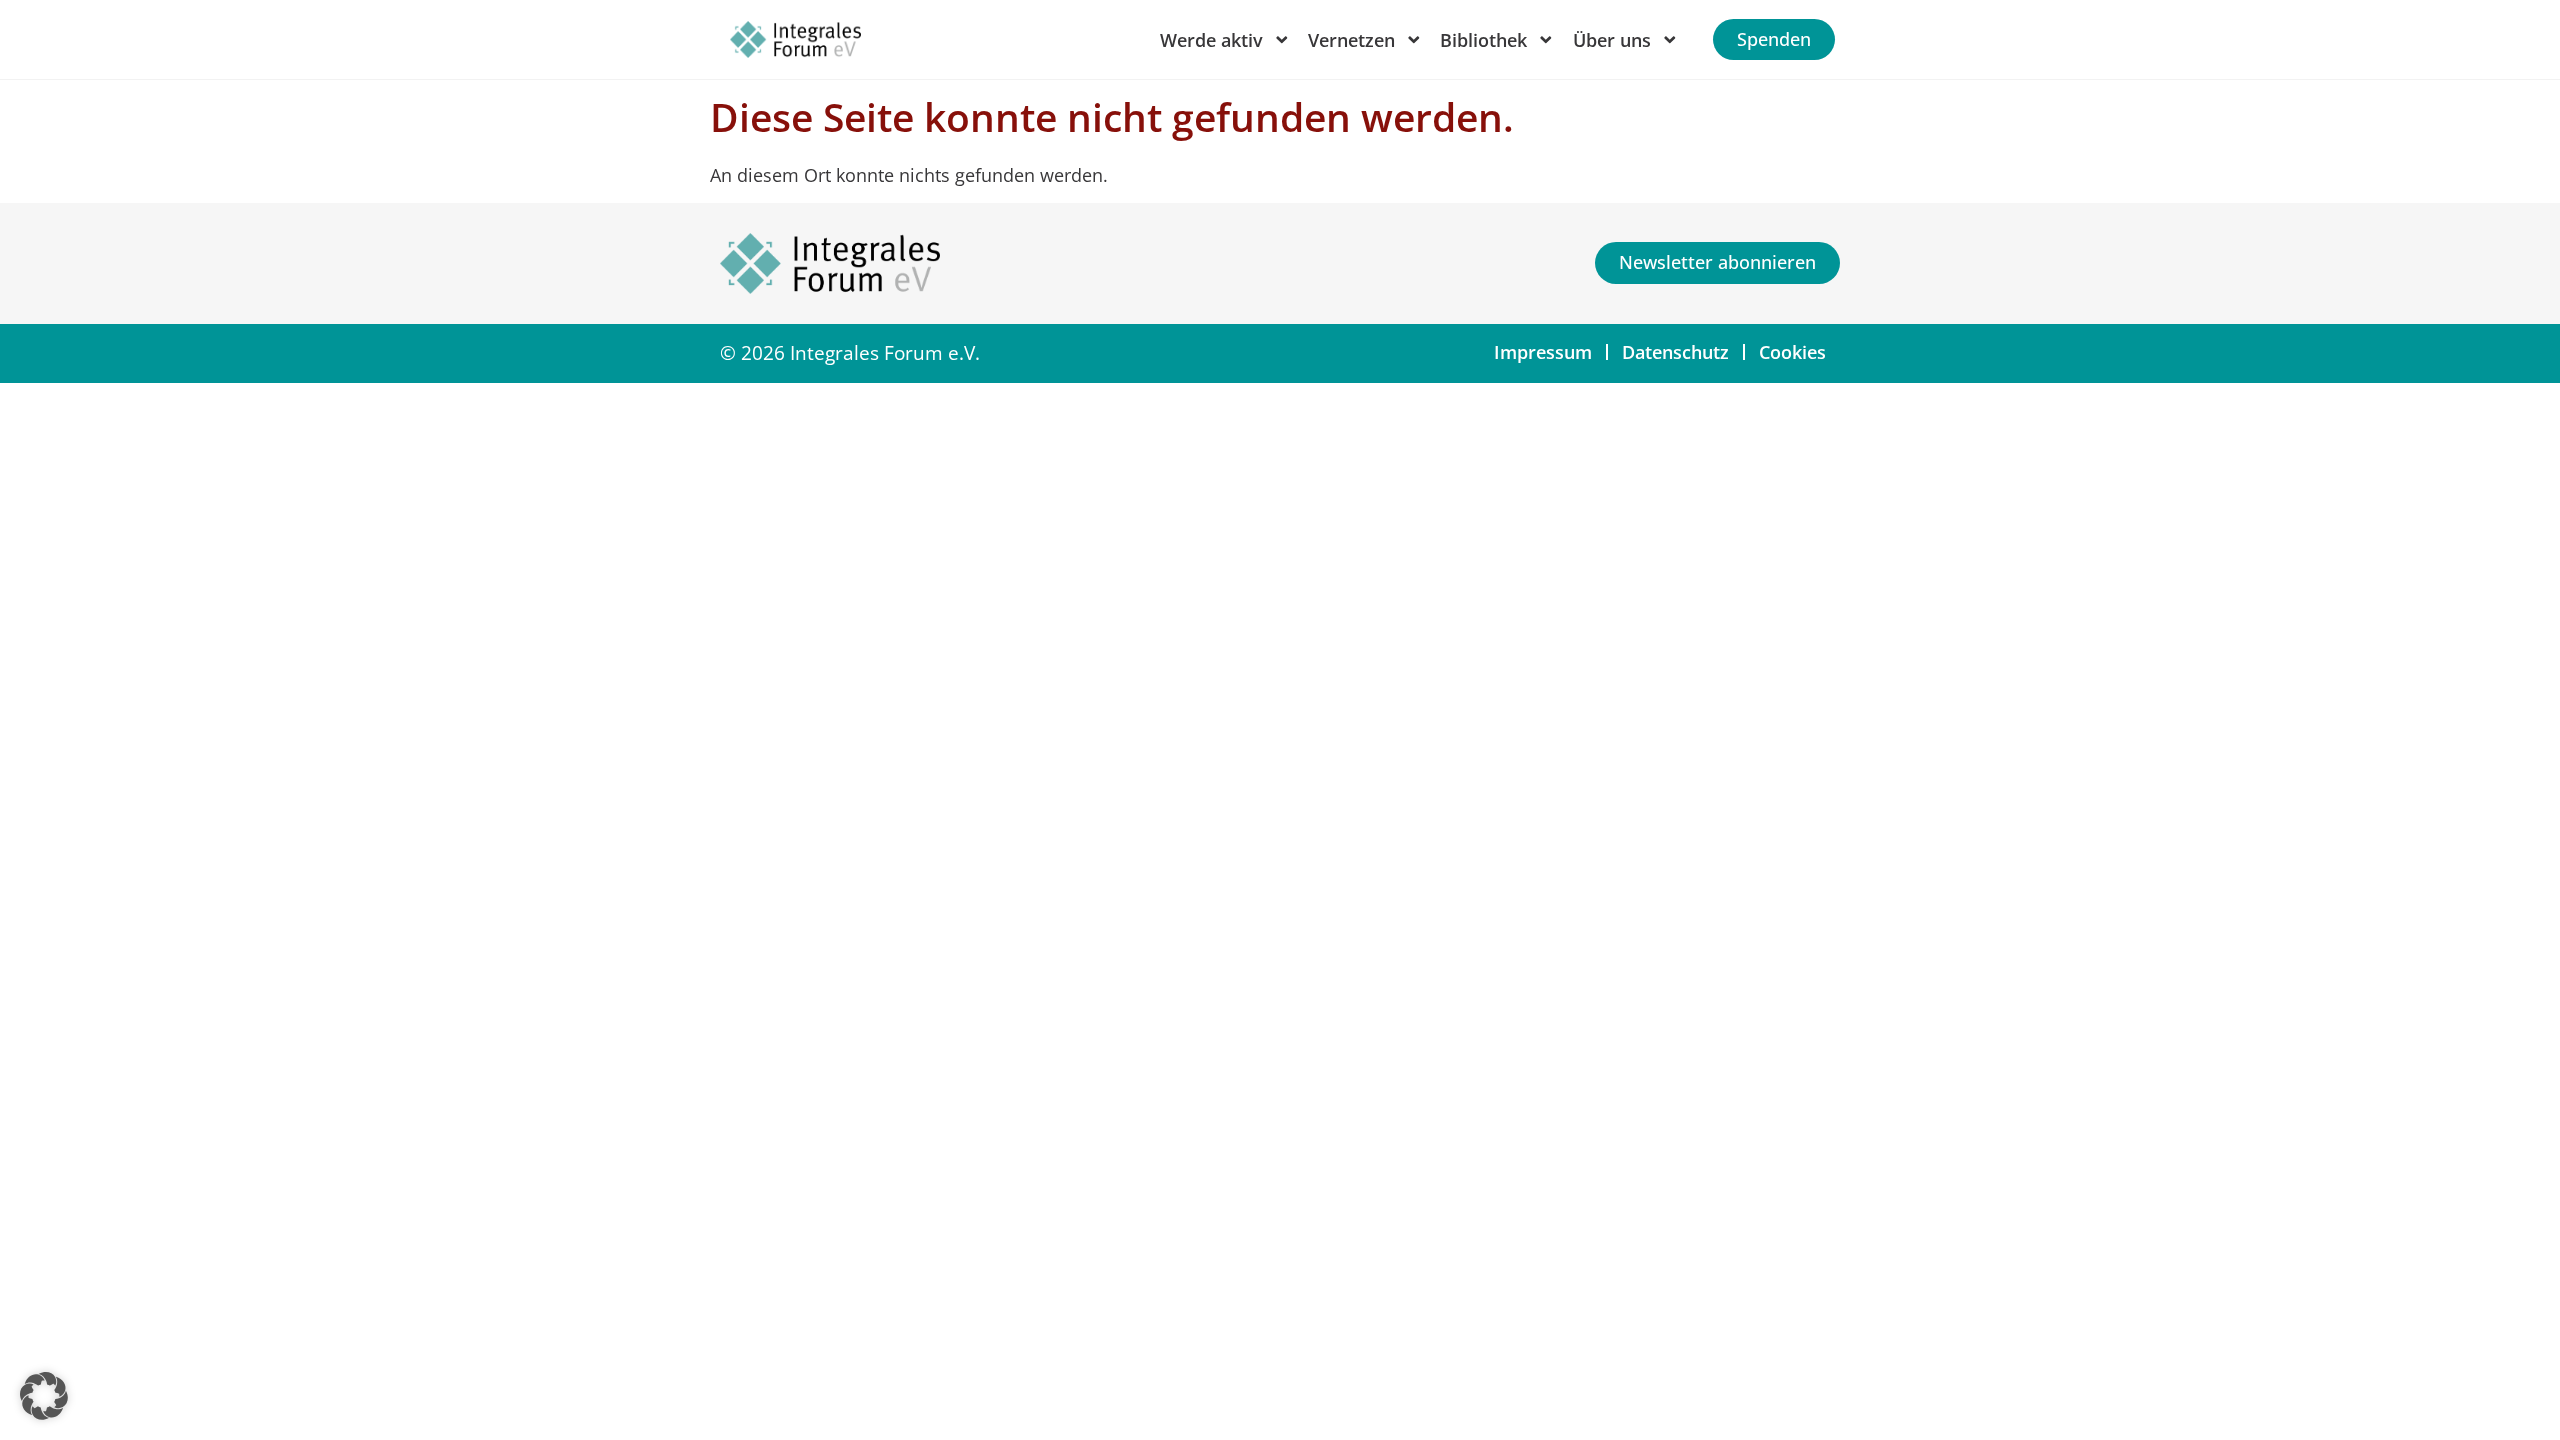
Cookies (1792, 352)
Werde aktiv (1211, 40)
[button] (44, 1396)
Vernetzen (1351, 40)
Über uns (1612, 40)
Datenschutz (1675, 352)
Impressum (1543, 352)
